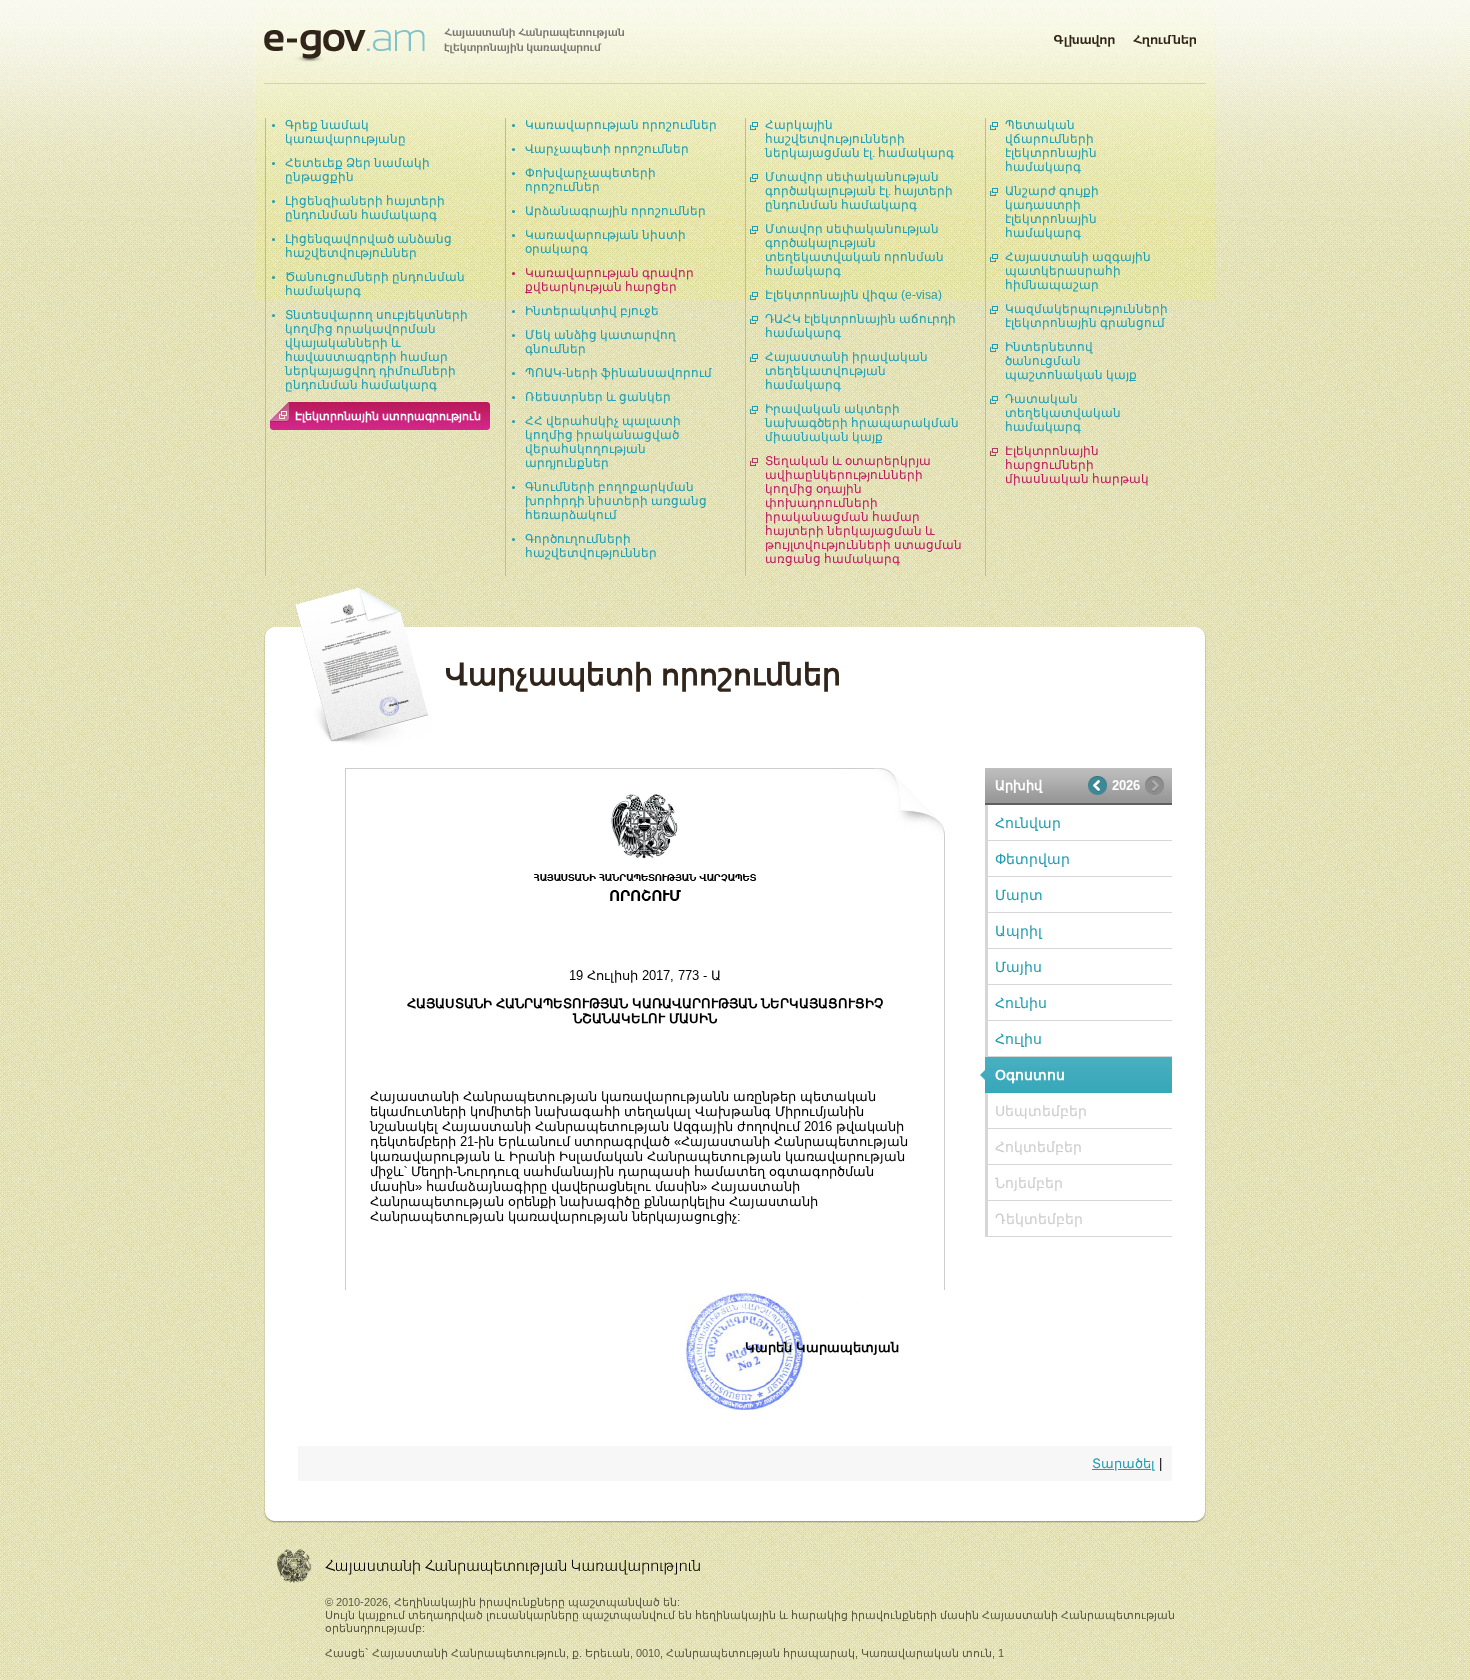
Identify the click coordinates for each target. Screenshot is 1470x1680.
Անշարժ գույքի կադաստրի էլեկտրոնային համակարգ (1052, 212)
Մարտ (1019, 895)
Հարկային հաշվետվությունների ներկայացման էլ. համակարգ (859, 139)
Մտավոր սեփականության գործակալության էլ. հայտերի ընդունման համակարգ (859, 191)
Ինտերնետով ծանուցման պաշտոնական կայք (1071, 361)
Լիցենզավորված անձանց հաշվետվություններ (368, 246)
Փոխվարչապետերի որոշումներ (590, 180)
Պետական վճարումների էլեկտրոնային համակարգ (1051, 146)
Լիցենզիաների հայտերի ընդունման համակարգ (365, 208)
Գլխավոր (1084, 36)
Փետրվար (1032, 859)
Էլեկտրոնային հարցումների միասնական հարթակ (1077, 465)
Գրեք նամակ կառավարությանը (345, 132)
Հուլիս (1018, 1039)
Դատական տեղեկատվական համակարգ (1063, 413)
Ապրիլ (1018, 931)
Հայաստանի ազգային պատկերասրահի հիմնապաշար (1078, 271)
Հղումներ (1165, 36)
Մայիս (1018, 967)
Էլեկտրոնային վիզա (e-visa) (853, 295)
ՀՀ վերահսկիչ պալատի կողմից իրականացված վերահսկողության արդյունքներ (603, 442)
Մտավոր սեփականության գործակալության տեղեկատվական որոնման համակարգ (854, 250)
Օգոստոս (1030, 1075)
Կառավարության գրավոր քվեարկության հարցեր (609, 280)
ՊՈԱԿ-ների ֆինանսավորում (618, 373)
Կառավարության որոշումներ (621, 125)
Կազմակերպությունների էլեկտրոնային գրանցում (1086, 316)
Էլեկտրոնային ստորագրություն (388, 416)
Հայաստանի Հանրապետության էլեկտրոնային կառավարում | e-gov (444, 45)
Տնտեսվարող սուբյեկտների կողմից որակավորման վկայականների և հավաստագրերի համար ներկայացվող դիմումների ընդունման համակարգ (376, 350)
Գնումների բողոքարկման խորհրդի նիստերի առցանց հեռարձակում (616, 501)
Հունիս (1021, 1003)
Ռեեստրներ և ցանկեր (598, 397)
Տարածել (1123, 1463)
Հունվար (1028, 823)
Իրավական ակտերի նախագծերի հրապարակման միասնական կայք (862, 423)
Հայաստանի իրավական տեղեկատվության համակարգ (846, 371)
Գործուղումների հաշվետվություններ (591, 546)
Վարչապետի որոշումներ (607, 149)
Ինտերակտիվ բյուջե (592, 311)
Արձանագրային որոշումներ (615, 211)
